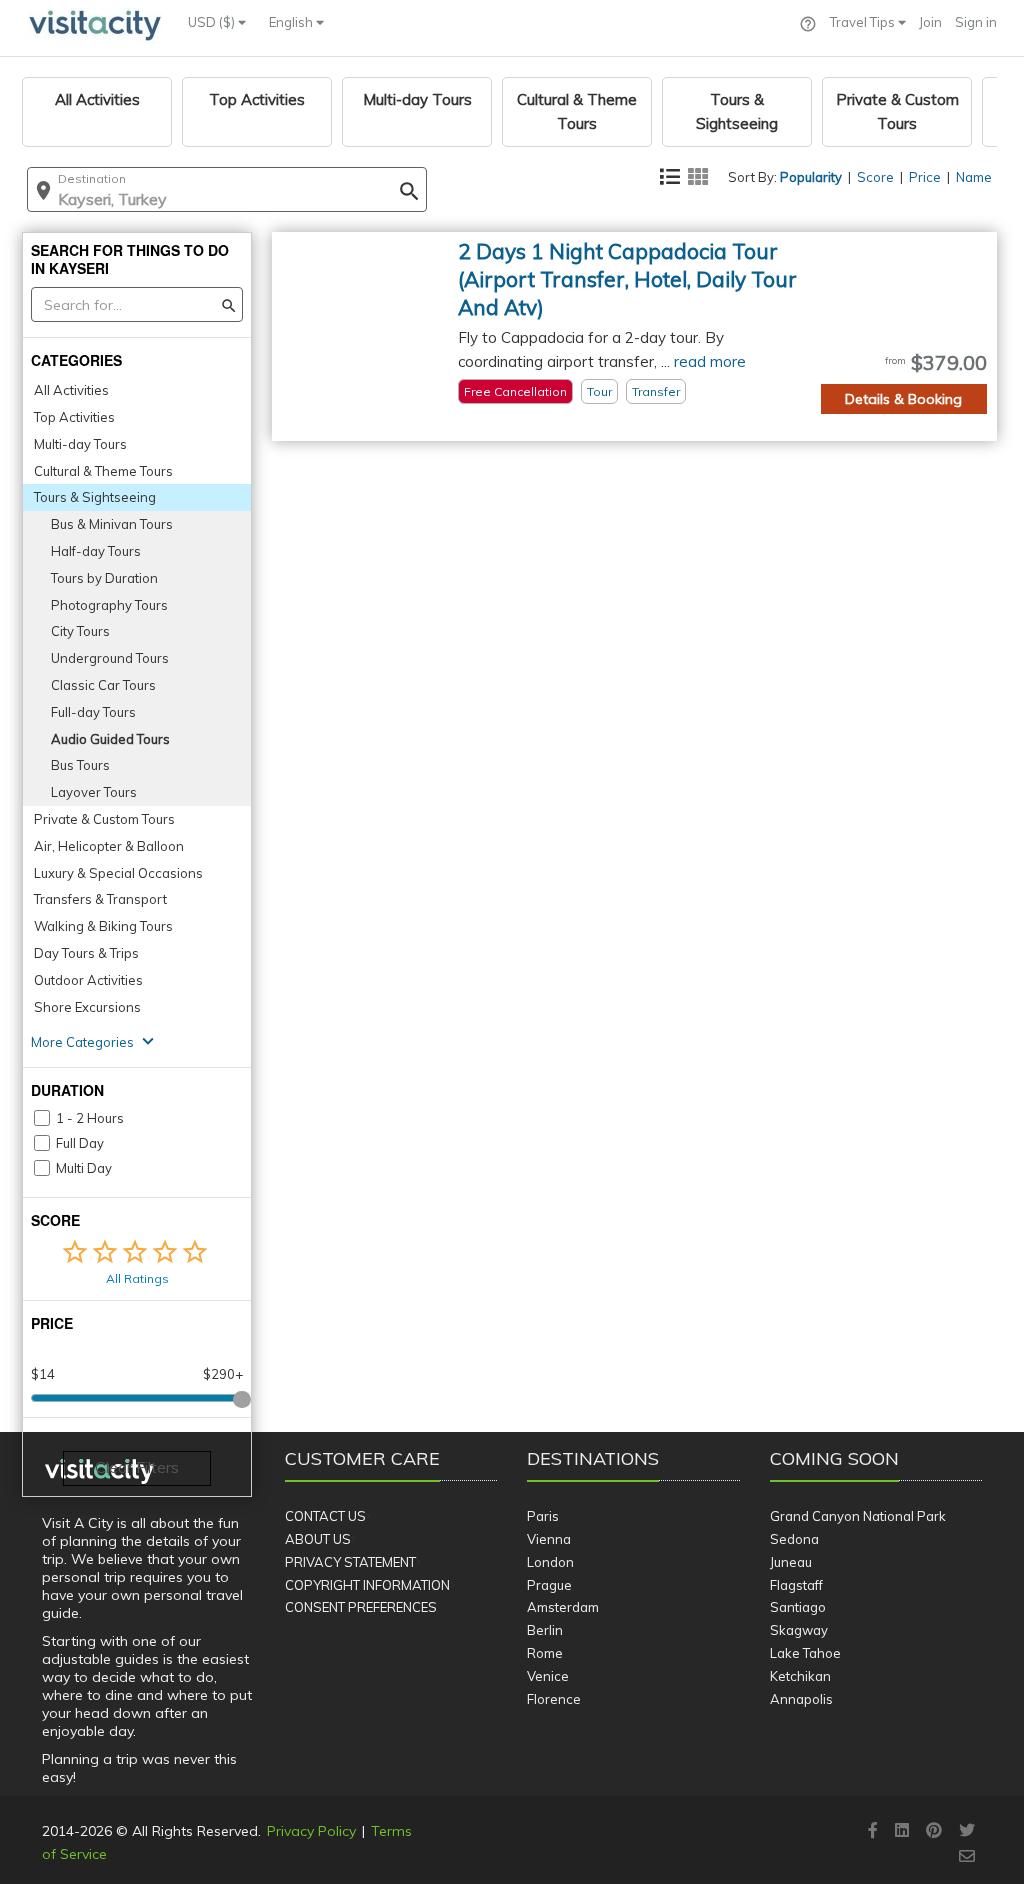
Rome (545, 1653)
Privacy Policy (311, 1831)
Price (925, 177)
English (292, 22)
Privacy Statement (350, 1562)
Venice (548, 1676)
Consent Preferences (361, 1607)
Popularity (811, 177)
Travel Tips (864, 22)
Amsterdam (563, 1607)
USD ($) (213, 22)
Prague (549, 1585)
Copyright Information (367, 1585)
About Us (318, 1539)
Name (974, 177)
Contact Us (325, 1516)
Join (930, 22)
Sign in (976, 22)
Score (875, 177)
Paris (543, 1516)
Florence (554, 1699)
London (550, 1562)
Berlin (545, 1630)
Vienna (549, 1539)
